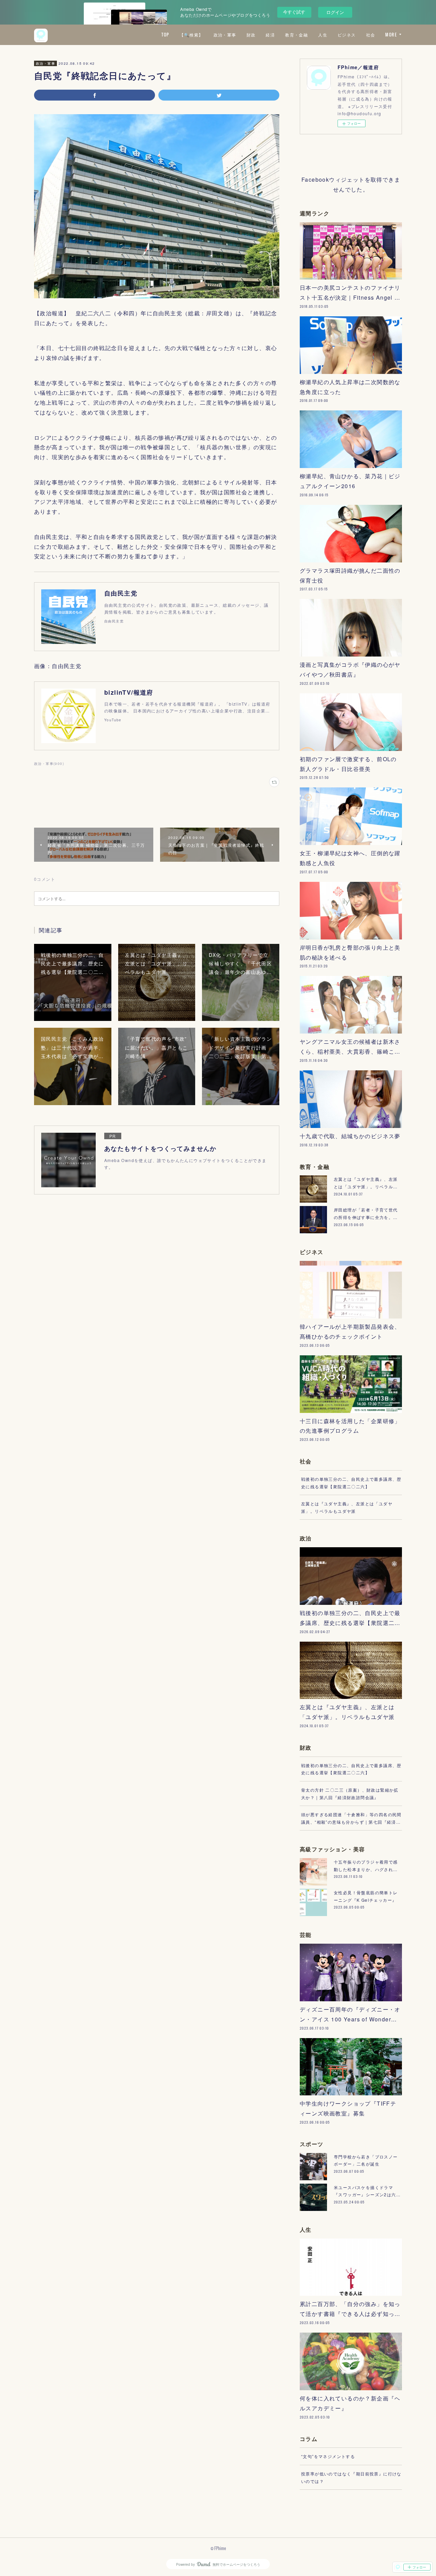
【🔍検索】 (191, 35)
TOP (165, 35)
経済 (270, 35)
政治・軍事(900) (49, 764)
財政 (251, 35)
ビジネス (347, 35)
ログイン (335, 12)
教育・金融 (297, 35)
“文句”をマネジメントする (328, 2456)
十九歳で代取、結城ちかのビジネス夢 (350, 1136)
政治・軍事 (225, 35)
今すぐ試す (294, 12)
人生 (323, 35)
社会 (371, 35)
